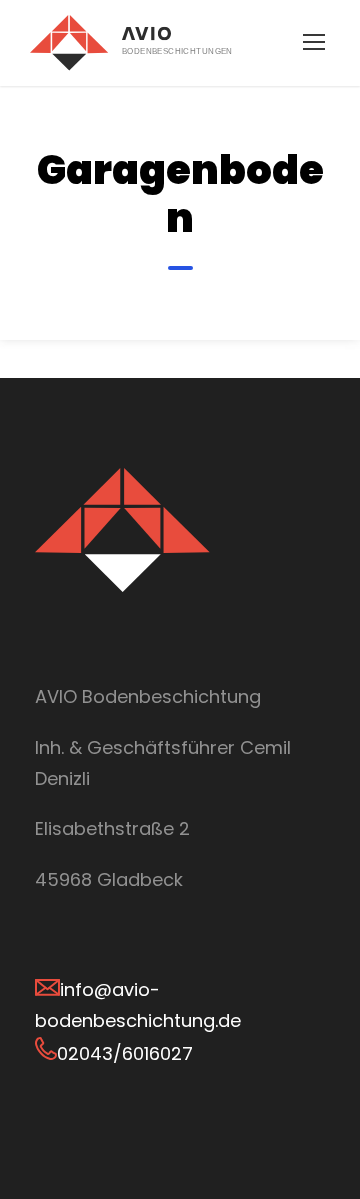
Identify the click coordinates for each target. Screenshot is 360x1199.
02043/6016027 (125, 1053)
